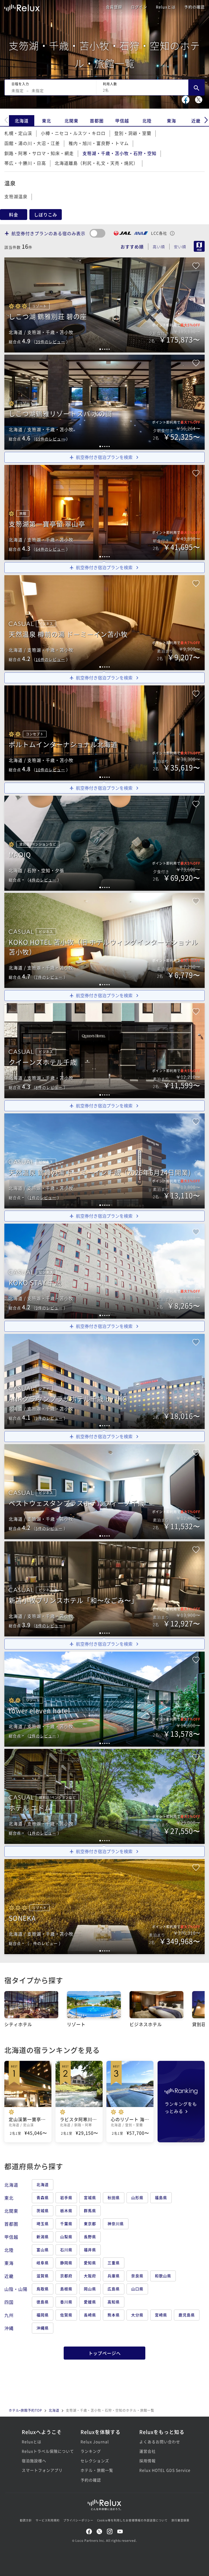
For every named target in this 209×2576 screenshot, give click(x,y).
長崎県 (90, 2315)
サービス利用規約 (48, 2520)
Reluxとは (166, 7)
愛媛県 (90, 2302)
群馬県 (90, 2210)
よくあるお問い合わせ (160, 2442)
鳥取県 (43, 2289)
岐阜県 (43, 2263)
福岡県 (43, 2315)
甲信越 (122, 121)
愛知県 (90, 2263)
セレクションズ (95, 2461)
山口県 (137, 2289)
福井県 (90, 2250)
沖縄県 (43, 2328)
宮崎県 (161, 2315)
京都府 (66, 2276)
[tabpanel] (104, 1381)
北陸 (147, 121)
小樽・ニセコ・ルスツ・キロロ (73, 133)
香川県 (66, 2302)
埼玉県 (43, 2224)
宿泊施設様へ (34, 2461)
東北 (47, 121)
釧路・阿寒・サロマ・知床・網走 (39, 153)
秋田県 (114, 2197)
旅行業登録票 (180, 2520)
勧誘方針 (26, 2520)
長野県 (90, 2237)
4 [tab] (107, 349)
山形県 (137, 2197)
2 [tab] (103, 349)
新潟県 (43, 2237)
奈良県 (137, 2276)
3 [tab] (105, 349)
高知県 (114, 2302)
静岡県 (66, 2263)
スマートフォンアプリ (42, 2470)
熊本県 (114, 2315)
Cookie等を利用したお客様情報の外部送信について (132, 2520)
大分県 (137, 2315)
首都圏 (97, 121)
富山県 (43, 2250)
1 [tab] (100, 349)
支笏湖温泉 (16, 196)
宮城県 (90, 2197)
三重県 (114, 2263)
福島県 (161, 2197)
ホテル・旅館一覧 (97, 2470)
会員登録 (114, 7)
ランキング (91, 2451)
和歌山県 (163, 2276)
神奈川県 (116, 2224)
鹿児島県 (187, 2315)
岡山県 (90, 2289)
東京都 (90, 2224)
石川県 (66, 2250)
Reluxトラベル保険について (46, 2451)
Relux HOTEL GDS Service (163, 2470)
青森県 (43, 2197)
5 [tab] (109, 349)
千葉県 (66, 2224)
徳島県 (43, 2302)
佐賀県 (66, 2315)
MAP (199, 246)
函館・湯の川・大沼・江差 (32, 143)
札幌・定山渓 (18, 133)
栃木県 (66, 2210)
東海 (171, 121)
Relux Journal (95, 2442)
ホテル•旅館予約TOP (25, 2410)
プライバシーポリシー (78, 2520)
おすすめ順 (132, 247)
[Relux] (22, 7)
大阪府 (90, 2276)
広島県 (114, 2289)
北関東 (71, 121)
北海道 (22, 121)
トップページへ (105, 2353)
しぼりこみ (46, 215)
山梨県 (66, 2237)
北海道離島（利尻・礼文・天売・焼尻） (96, 163)
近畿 (196, 121)
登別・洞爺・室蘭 (133, 133)
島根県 (66, 2289)
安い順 (180, 247)
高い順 (159, 247)
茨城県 (43, 2210)
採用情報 (147, 2461)
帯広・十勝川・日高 (25, 163)
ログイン (139, 7)
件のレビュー (50, 342)
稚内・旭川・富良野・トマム (99, 143)
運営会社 (147, 2451)
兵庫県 (114, 2276)
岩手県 (66, 2197)
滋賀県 (43, 2276)
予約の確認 (194, 7)
